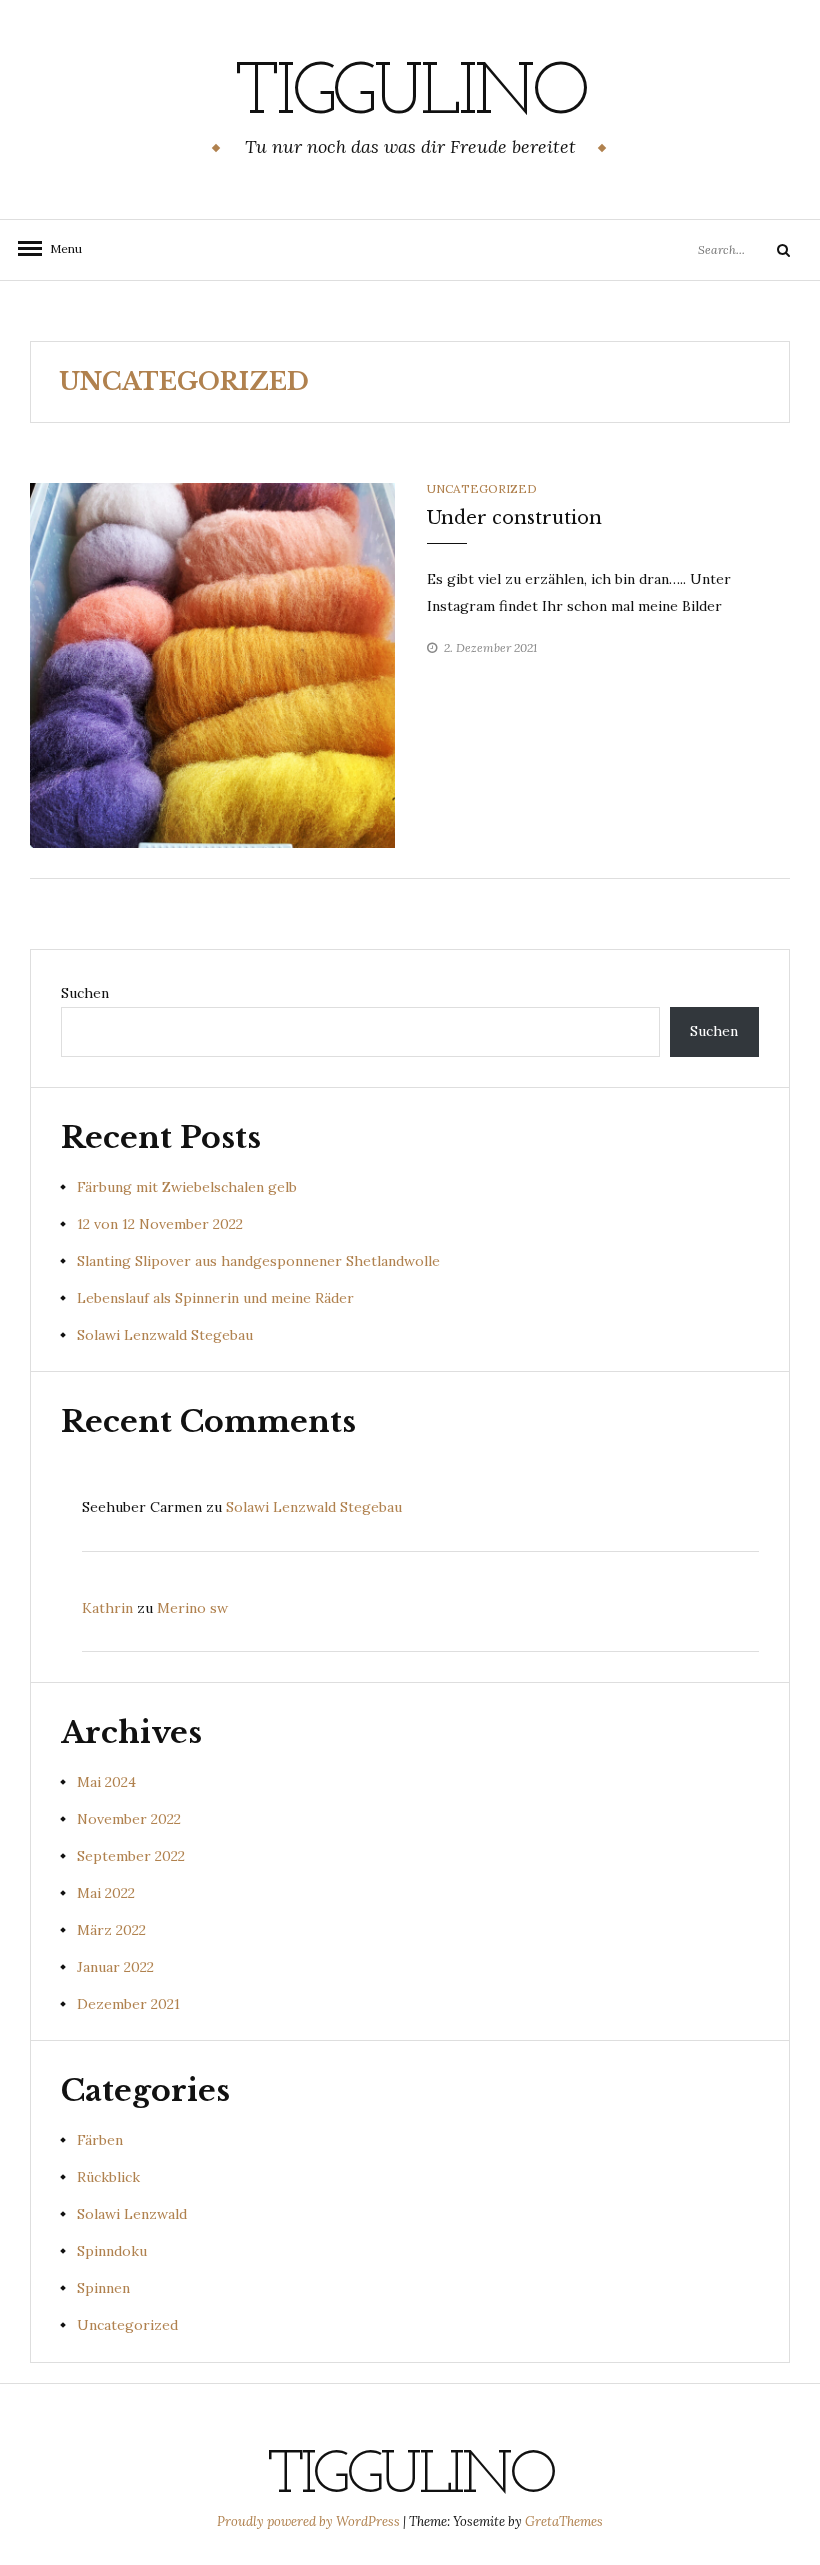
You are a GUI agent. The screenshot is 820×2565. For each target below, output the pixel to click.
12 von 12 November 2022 (160, 1224)
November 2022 (129, 1819)
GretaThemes (564, 2521)
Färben (100, 2140)
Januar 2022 (115, 1967)
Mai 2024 (106, 1782)
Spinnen (103, 2288)
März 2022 (111, 1930)
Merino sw (192, 1608)
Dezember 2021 (128, 2004)
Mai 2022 (106, 1893)
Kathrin (107, 1608)
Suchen (85, 993)
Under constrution (514, 518)
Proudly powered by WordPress (310, 2521)
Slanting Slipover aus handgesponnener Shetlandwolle (258, 1261)
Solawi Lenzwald (132, 2214)
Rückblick (108, 2177)
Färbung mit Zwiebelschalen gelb (187, 1187)
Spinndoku (112, 2251)
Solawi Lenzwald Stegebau (165, 1335)
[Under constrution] (212, 664)
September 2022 (131, 1856)
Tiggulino (409, 95)
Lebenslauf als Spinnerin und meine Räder (215, 1298)
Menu (60, 248)
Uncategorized (482, 488)
